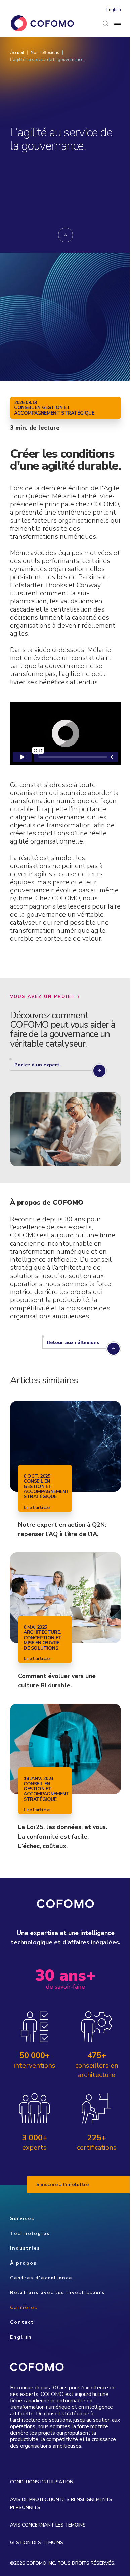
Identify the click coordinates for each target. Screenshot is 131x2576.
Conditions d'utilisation (42, 2482)
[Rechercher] (105, 23)
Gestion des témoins (37, 2542)
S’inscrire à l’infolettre (62, 2185)
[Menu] (118, 23)
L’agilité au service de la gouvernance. (47, 60)
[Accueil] (42, 23)
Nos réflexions (45, 53)
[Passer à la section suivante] (65, 235)
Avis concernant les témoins (48, 2525)
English (114, 10)
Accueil (17, 53)
